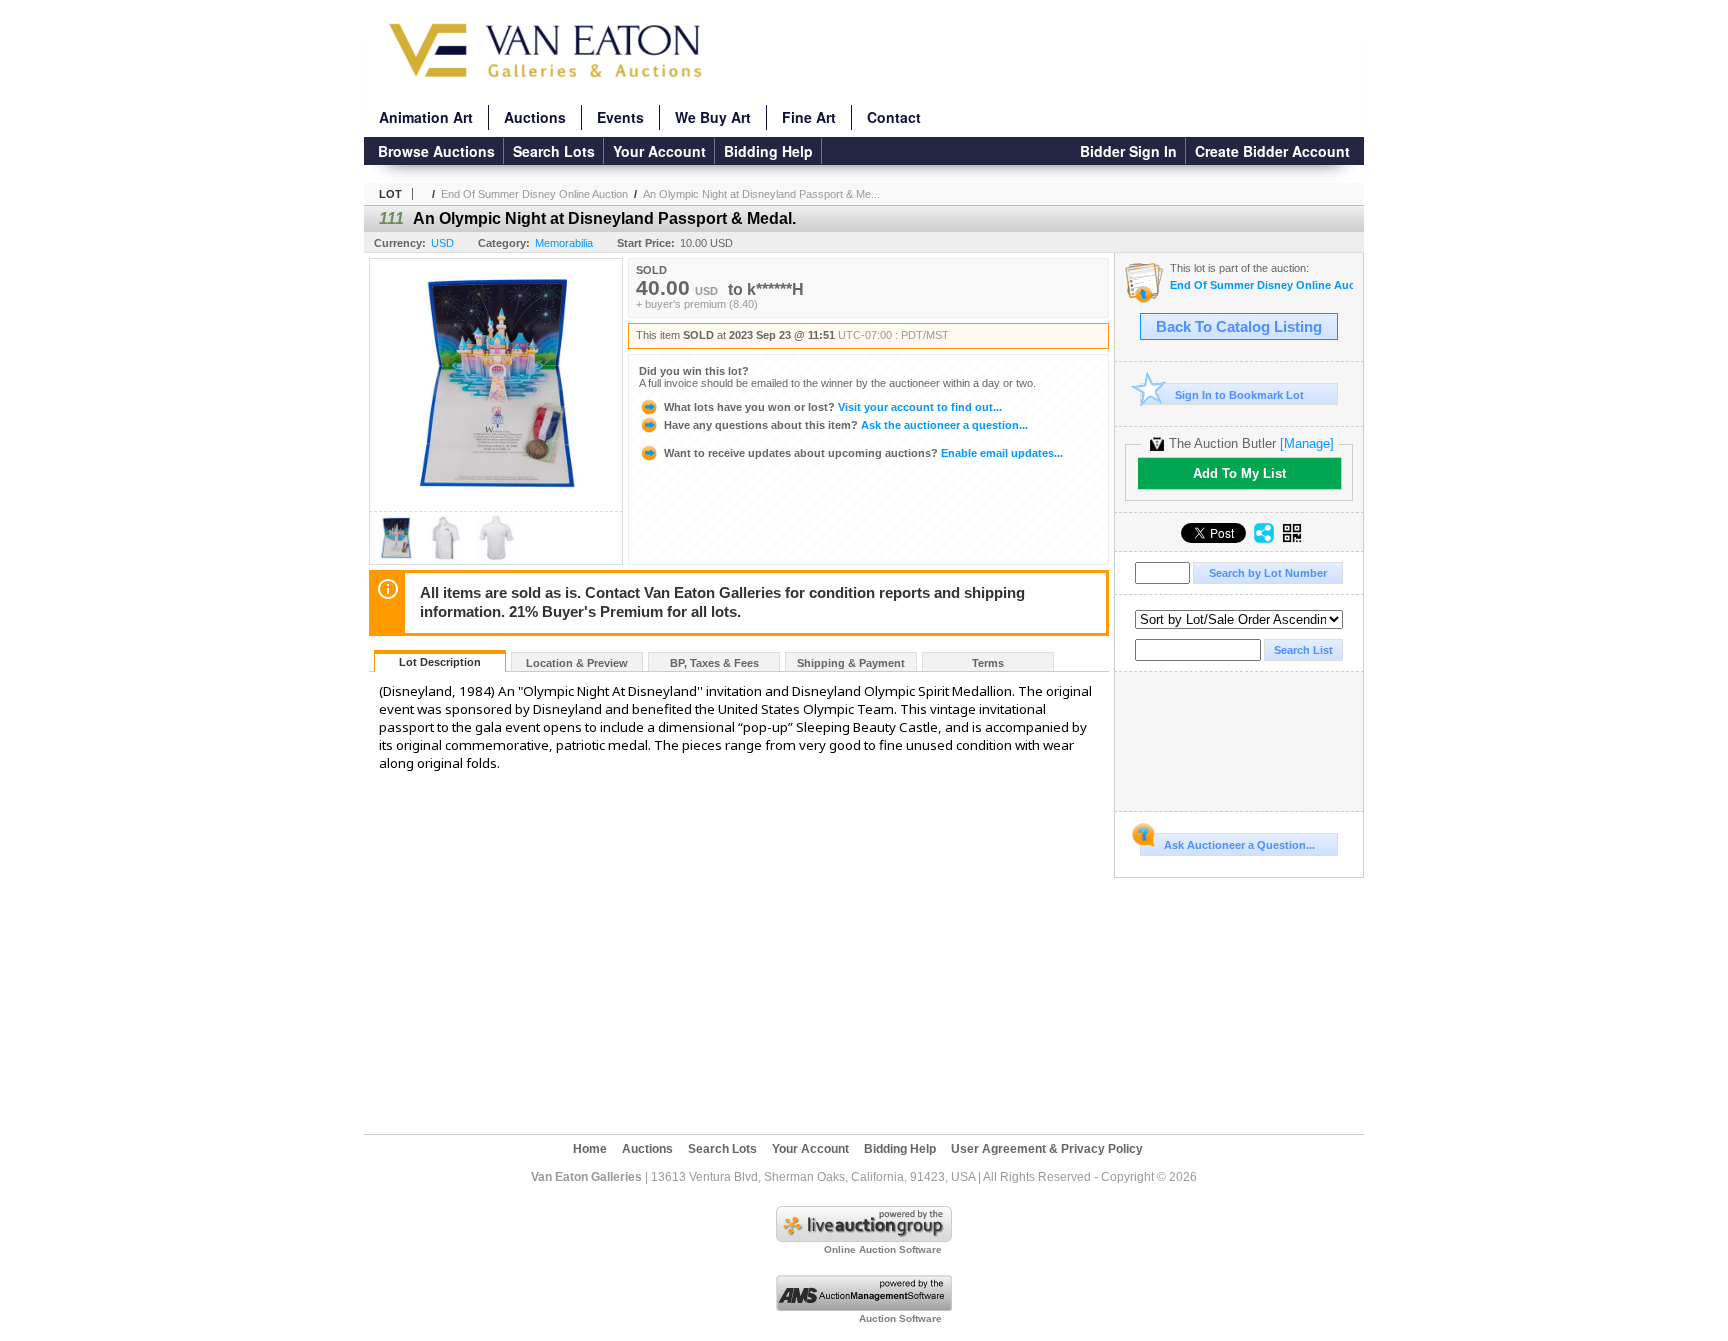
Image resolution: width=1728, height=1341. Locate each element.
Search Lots (554, 151)
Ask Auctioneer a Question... (1239, 845)
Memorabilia (564, 243)
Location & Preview (577, 663)
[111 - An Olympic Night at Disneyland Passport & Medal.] (396, 558)
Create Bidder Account (1272, 151)
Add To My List (1239, 473)
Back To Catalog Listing (1239, 327)
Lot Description (440, 662)
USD (442, 243)
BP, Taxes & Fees (714, 663)
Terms (988, 663)
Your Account (659, 151)
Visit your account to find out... (833, 407)
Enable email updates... (863, 453)
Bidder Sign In (1128, 151)
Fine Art (809, 117)
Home (590, 1149)
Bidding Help (768, 151)
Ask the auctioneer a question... (846, 425)
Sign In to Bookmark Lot (1239, 395)
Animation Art (426, 117)
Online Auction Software (883, 1249)
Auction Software (900, 1318)
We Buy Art (713, 117)
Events (620, 117)
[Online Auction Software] (864, 1238)
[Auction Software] (864, 1307)
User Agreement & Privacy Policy (1047, 1149)
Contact (894, 117)
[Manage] (1307, 443)
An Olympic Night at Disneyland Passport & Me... (761, 194)
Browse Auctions (436, 151)
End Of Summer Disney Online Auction (534, 194)
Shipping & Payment (851, 663)
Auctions (535, 117)
